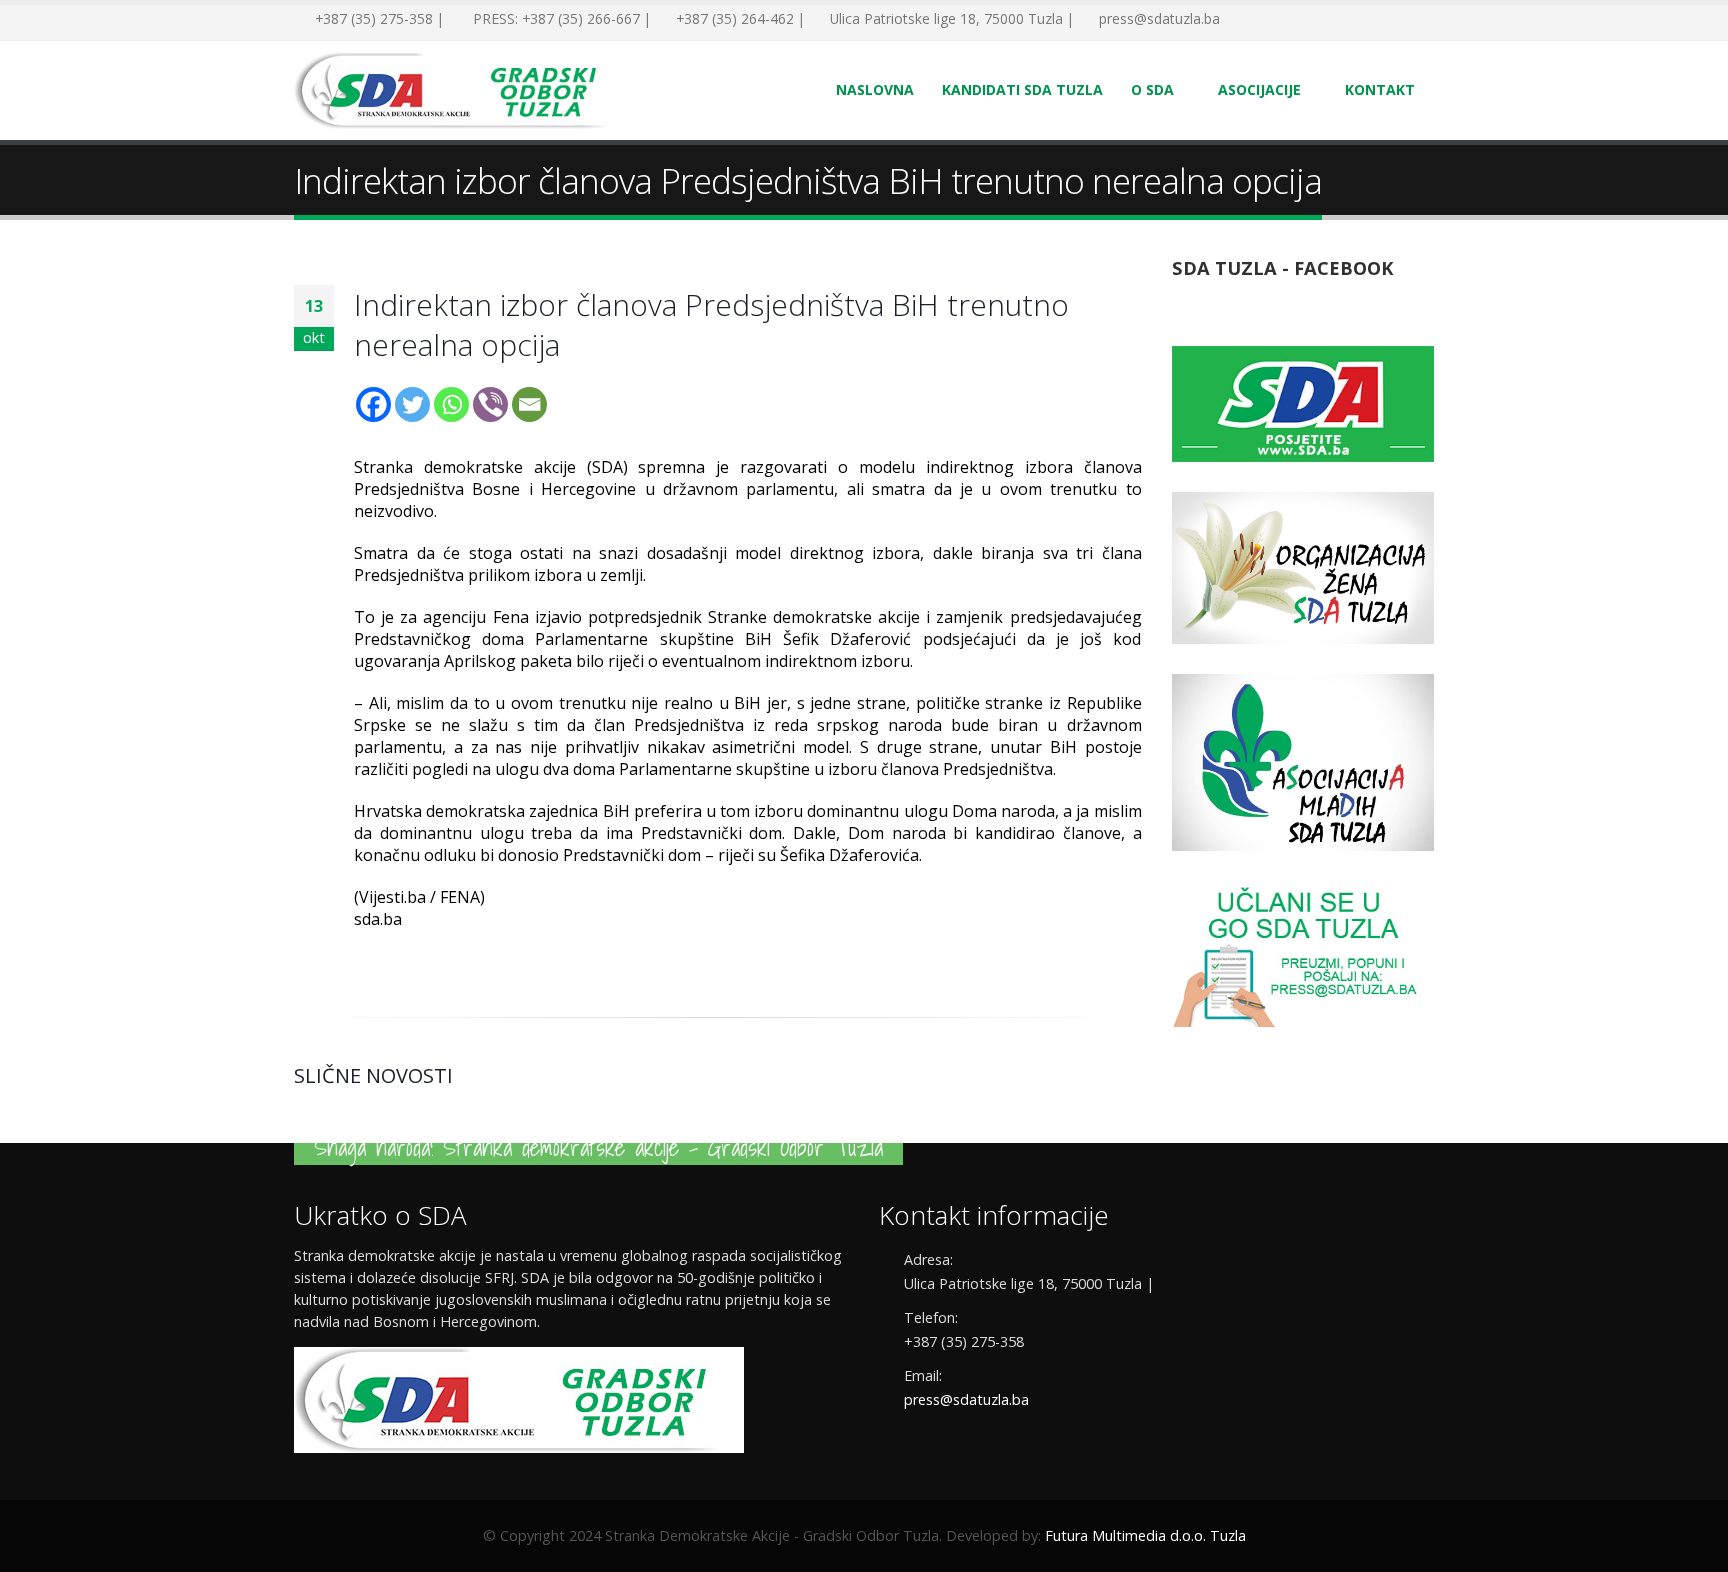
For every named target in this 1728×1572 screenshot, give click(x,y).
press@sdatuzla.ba (966, 1399)
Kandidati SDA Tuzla (1022, 89)
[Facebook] (1244, 20)
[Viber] (490, 404)
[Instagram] (1334, 20)
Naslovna (875, 89)
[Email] (529, 404)
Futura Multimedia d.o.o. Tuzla (1145, 1535)
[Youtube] (1304, 20)
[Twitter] (1274, 20)
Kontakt (1380, 89)
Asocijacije (1259, 89)
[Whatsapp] (451, 404)
